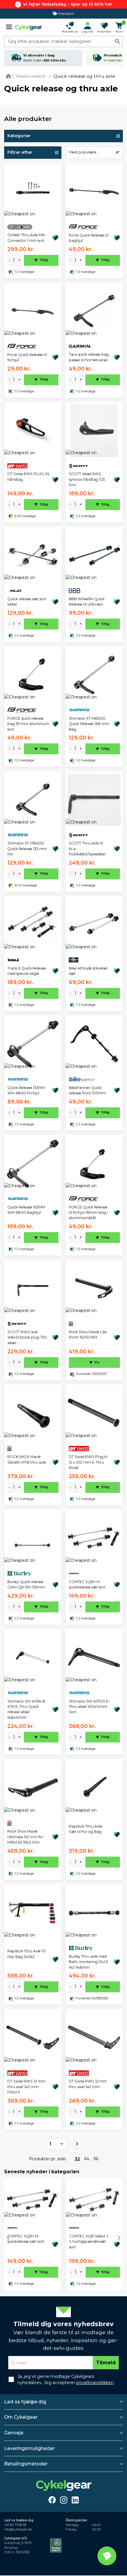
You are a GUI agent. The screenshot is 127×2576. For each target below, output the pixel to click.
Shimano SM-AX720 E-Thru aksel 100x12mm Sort (89, 1707)
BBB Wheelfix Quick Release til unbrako (87, 602)
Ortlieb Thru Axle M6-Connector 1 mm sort (27, 238)
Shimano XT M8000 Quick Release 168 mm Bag (89, 724)
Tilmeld (106, 2363)
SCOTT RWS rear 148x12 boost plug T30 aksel (27, 1337)
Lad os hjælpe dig (25, 2402)
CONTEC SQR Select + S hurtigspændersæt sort (89, 2242)
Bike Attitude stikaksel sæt (88, 971)
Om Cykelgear (21, 2417)
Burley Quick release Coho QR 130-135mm (26, 1584)
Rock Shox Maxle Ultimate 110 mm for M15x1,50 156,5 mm (25, 1837)
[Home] (10, 76)
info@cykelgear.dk (18, 2529)
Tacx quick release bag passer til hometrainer (89, 357)
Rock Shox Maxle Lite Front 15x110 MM (88, 1335)
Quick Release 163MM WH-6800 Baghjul (26, 1210)
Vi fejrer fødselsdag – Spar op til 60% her (68, 4)
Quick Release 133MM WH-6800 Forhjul (26, 1090)
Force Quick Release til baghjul (89, 238)
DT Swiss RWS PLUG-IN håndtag (28, 476)
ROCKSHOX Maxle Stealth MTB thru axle (27, 1459)
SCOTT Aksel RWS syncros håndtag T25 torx (87, 479)
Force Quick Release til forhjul (27, 357)
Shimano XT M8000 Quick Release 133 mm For (27, 849)
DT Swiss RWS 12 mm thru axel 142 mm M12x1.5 (26, 2087)
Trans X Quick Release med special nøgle (27, 971)
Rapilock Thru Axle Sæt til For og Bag (86, 1829)
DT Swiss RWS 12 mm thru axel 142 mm (88, 2084)
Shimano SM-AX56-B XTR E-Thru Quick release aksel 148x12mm (26, 1709)
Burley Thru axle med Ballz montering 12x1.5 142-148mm (88, 1962)
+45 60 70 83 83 (15, 2525)
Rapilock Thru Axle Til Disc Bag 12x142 (26, 1954)
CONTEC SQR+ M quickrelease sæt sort (87, 1584)
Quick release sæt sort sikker (27, 602)
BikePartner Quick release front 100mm (87, 1090)
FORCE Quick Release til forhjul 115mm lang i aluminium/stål (88, 1213)
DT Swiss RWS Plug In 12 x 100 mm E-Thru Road (88, 1462)
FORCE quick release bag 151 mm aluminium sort (28, 724)
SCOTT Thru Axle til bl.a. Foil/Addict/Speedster (87, 849)
